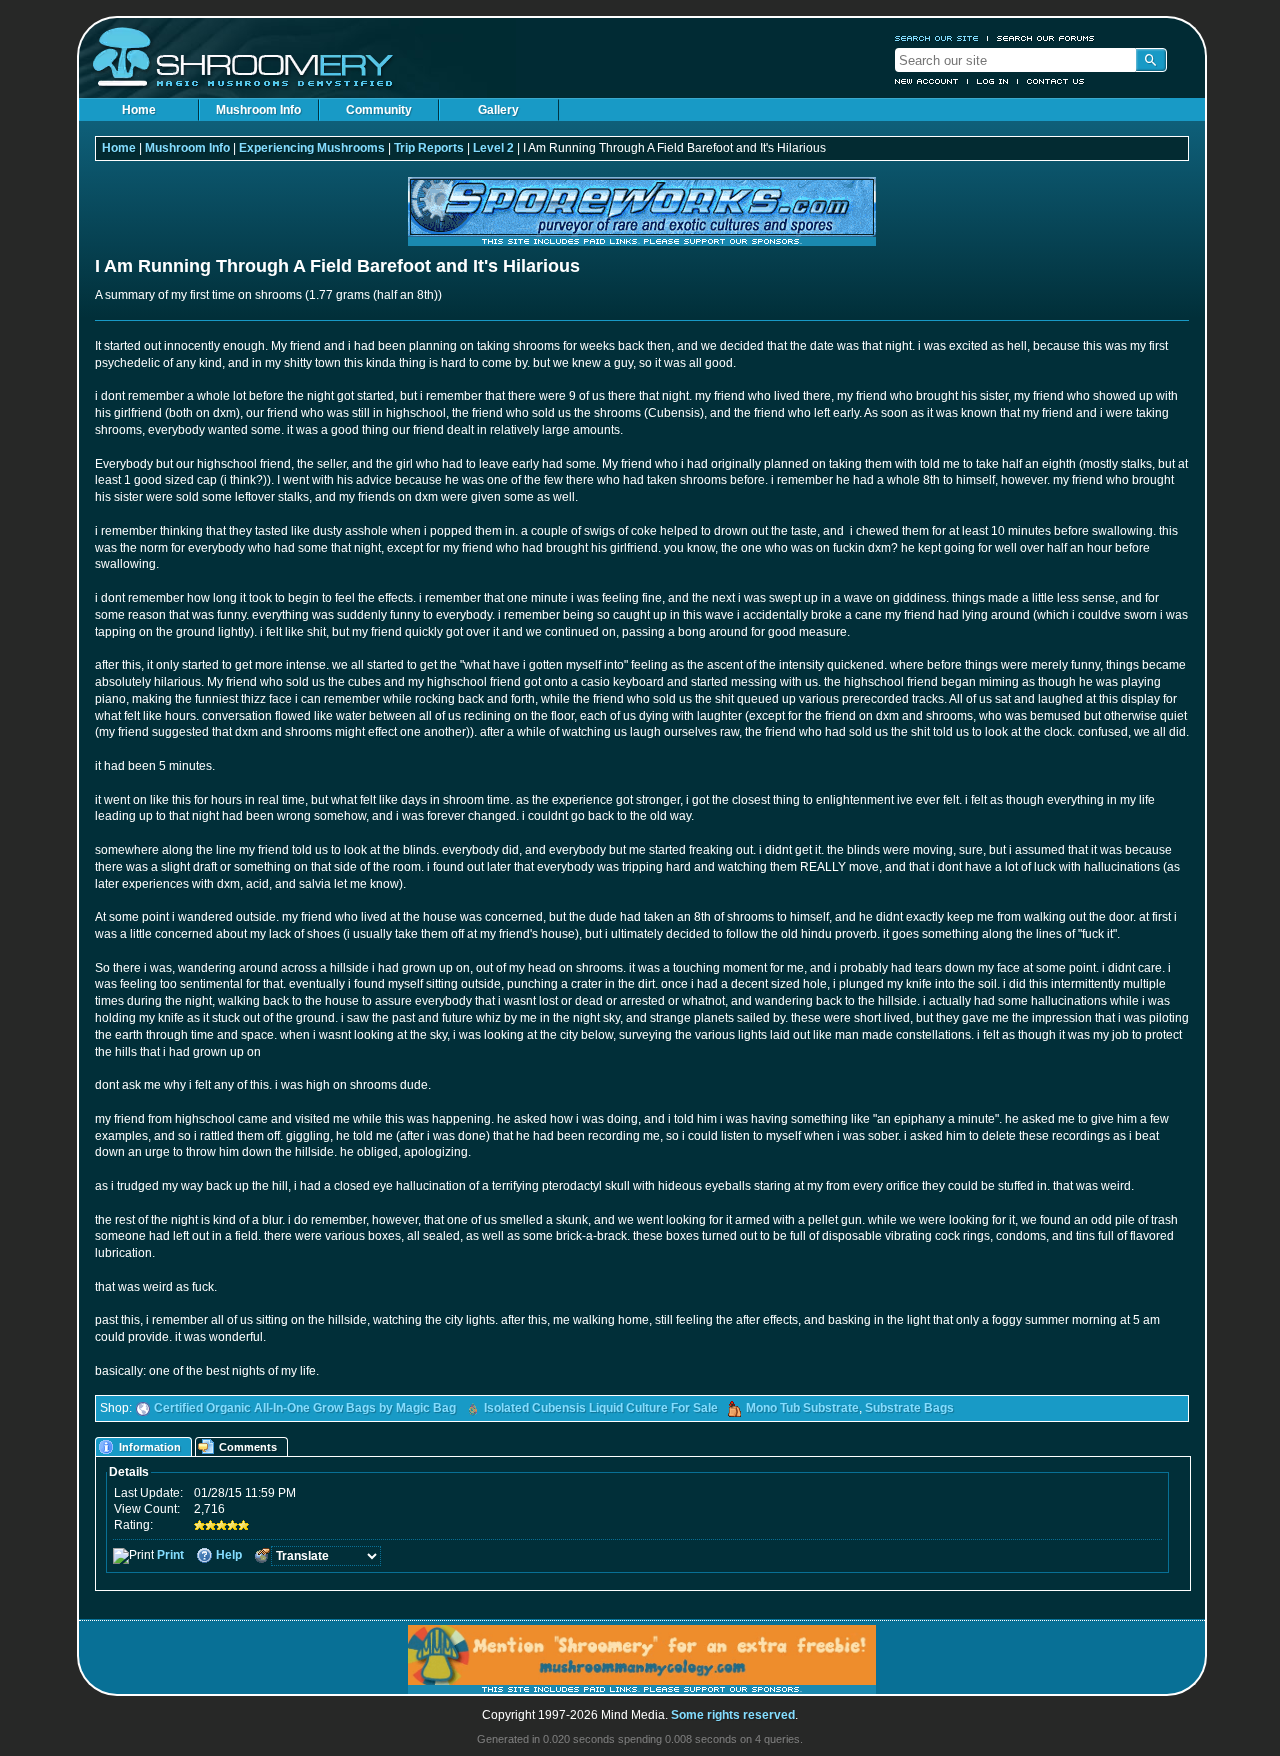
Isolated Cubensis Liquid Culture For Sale (601, 1408)
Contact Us (1056, 81)
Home (139, 110)
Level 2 (493, 148)
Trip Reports (429, 148)
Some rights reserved (733, 1715)
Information (150, 1447)
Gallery (498, 110)
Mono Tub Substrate (802, 1408)
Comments (248, 1447)
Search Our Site (937, 38)
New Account (927, 81)
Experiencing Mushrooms (312, 148)
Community (379, 110)
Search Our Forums (1046, 38)
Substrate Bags (909, 1408)
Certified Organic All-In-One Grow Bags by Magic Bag (305, 1408)
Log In (993, 81)
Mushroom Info (258, 110)
